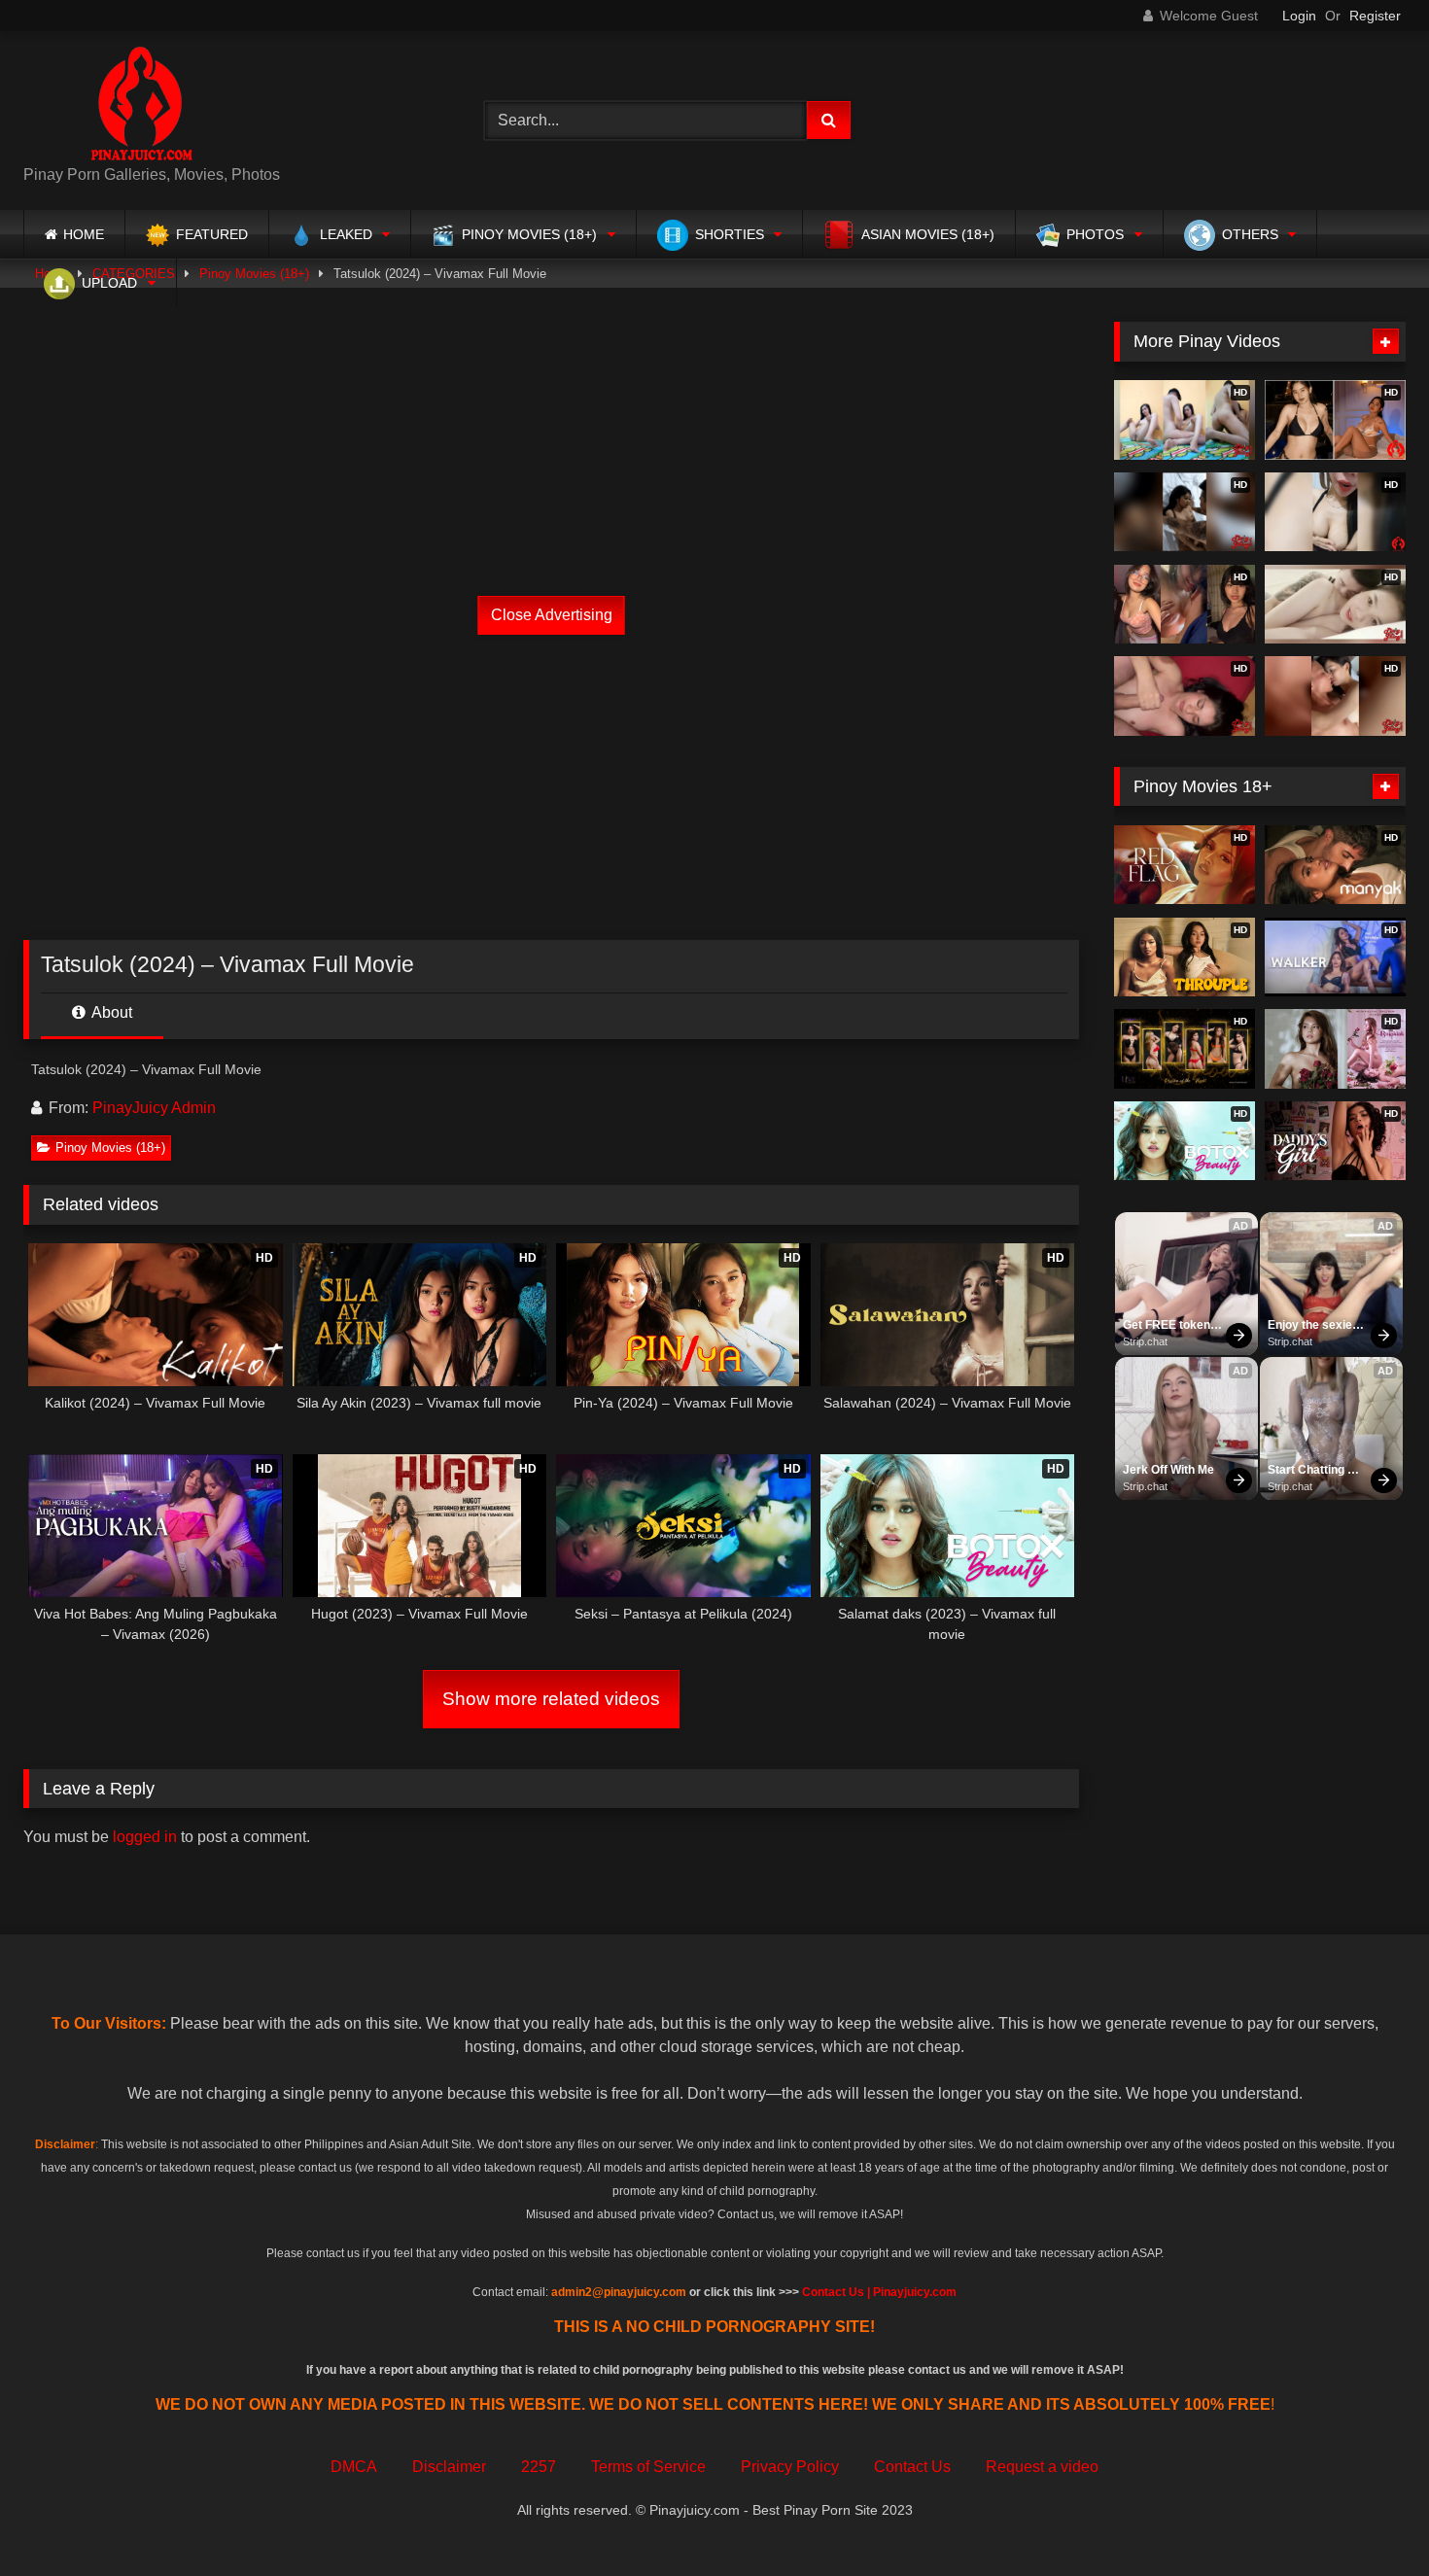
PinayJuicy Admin (154, 1108)
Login (1299, 16)
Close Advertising (552, 615)
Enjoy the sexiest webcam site (1317, 1326)
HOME (84, 234)
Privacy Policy (790, 2467)
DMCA (354, 2467)
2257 (539, 2467)
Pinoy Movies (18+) (110, 1148)
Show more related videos (551, 1699)
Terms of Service (648, 2467)
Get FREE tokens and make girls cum (1171, 1326)
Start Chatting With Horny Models (1307, 1471)
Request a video (1042, 2467)
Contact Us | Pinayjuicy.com (879, 2292)
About (110, 1012)
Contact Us (912, 2467)
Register (1375, 16)
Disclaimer (449, 2467)
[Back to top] (1369, 2518)
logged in (145, 1837)
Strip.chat (1145, 1341)
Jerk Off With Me (1168, 1470)
